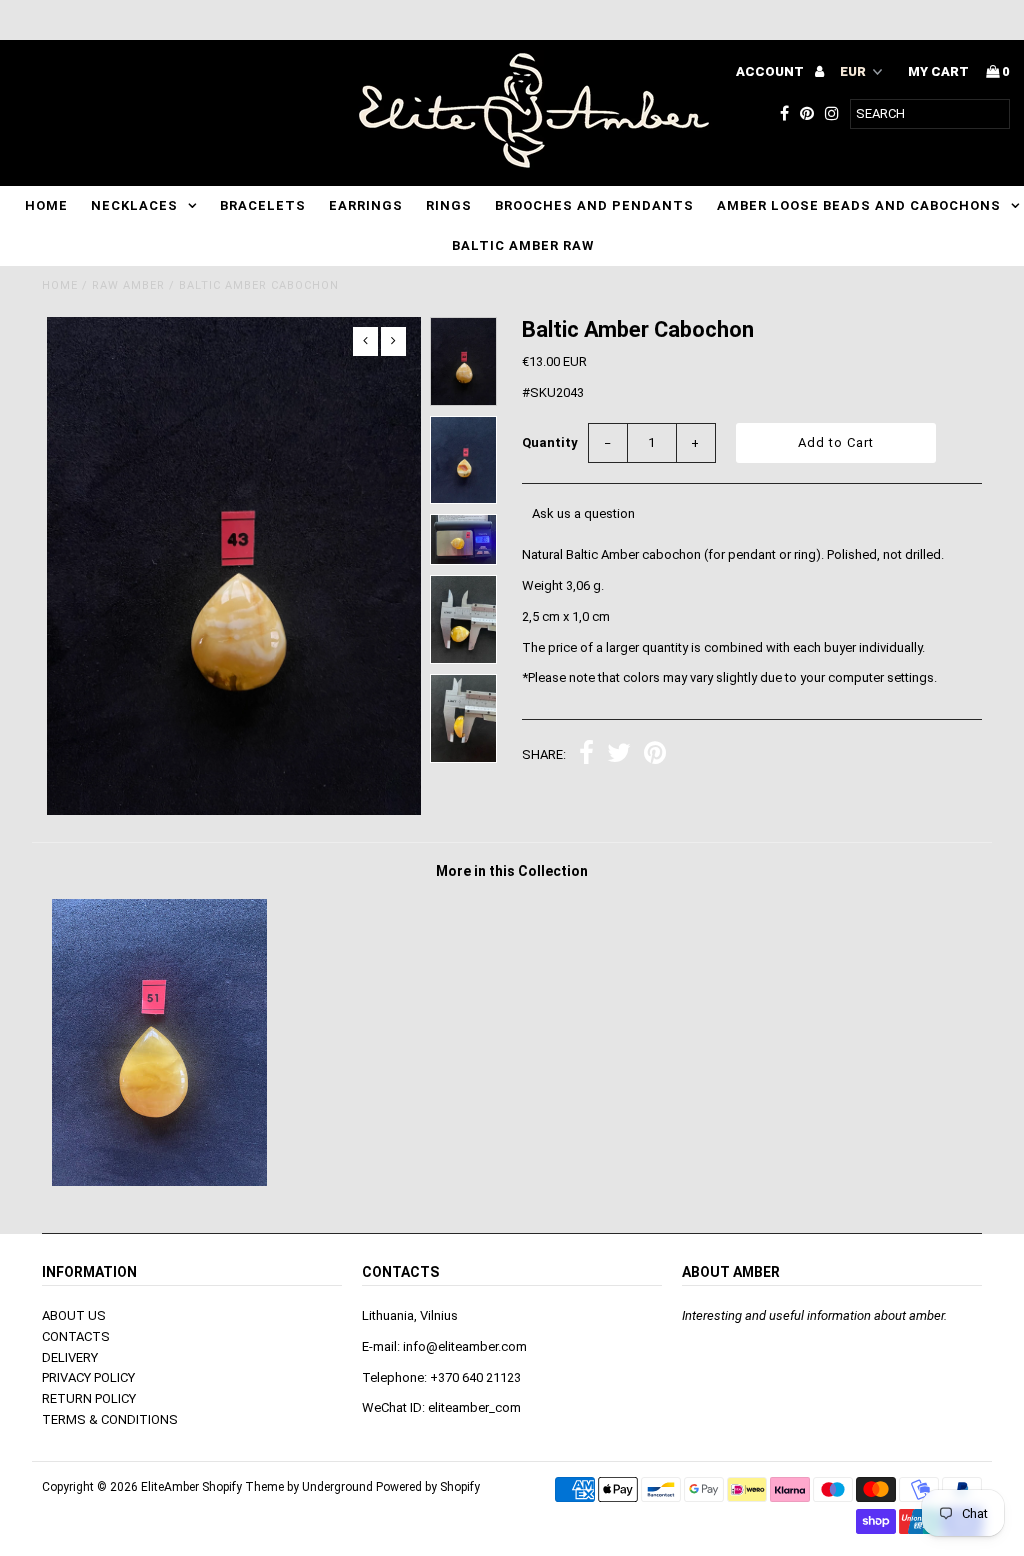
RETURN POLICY (89, 1398)
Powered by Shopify (428, 1487)
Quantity (550, 442)
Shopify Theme (243, 1487)
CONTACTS (76, 1336)
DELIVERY (70, 1357)
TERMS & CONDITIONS (110, 1419)
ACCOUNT (771, 71)
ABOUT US (74, 1315)
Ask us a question (583, 513)
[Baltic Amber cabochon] (159, 1181)
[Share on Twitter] (619, 755)
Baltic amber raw (523, 245)
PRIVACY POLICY (88, 1377)
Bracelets (263, 205)
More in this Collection (512, 871)
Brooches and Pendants (594, 205)
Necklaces (134, 205)
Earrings (366, 205)
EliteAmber (170, 1487)
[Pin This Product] (655, 755)
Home (46, 205)
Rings (449, 205)
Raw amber (128, 285)
